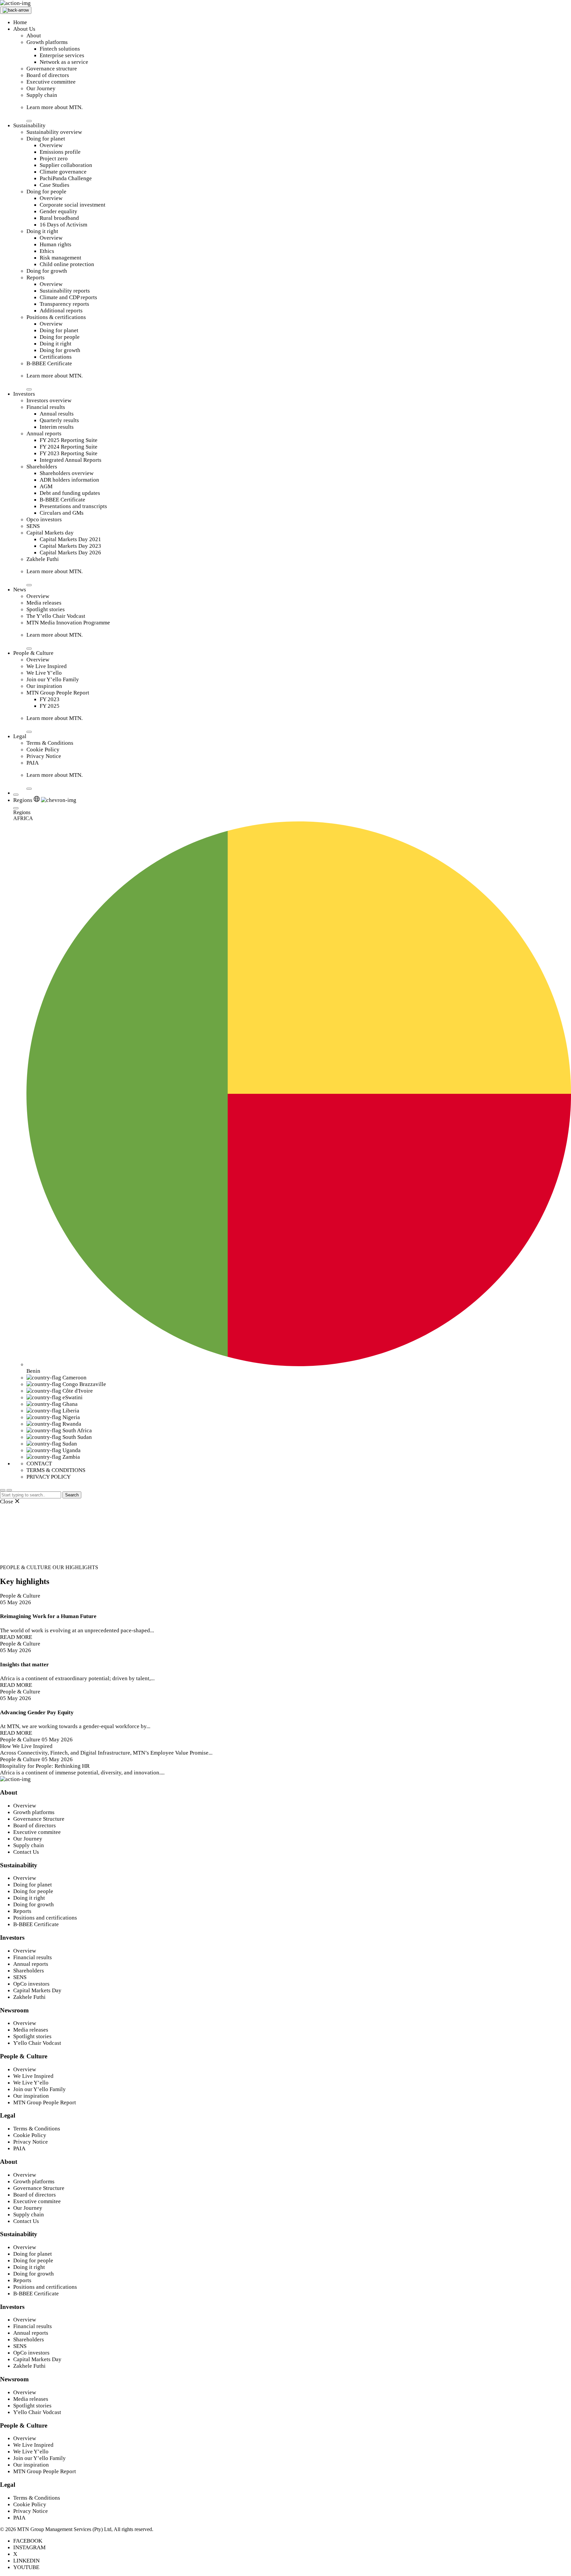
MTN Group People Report (58, 693)
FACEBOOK (28, 2541)
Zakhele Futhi (43, 559)
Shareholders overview (67, 473)
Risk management (60, 258)
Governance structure (52, 69)
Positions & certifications (56, 317)
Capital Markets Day (37, 1990)
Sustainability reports (65, 291)
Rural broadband (59, 218)
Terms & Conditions (50, 743)
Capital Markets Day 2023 (70, 546)
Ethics (47, 251)
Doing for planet (46, 139)
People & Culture (33, 653)
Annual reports (44, 434)
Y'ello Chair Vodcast (37, 2043)
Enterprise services (62, 55)
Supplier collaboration (66, 165)
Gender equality (58, 211)
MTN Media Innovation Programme (68, 623)
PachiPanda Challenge (66, 178)
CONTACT (39, 1464)
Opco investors (44, 519)
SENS (33, 526)
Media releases (44, 603)
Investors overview (49, 400)
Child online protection (67, 264)
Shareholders (42, 467)
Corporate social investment (73, 205)
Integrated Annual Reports (71, 460)
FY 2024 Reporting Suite (69, 447)
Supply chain (42, 95)
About (34, 36)
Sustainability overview (54, 132)
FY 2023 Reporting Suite (69, 453)
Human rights (56, 244)
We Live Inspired (47, 666)
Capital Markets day (50, 533)
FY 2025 (50, 706)
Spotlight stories (46, 609)
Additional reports (61, 311)
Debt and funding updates (70, 493)
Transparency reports (64, 304)
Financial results (46, 407)
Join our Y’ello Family (53, 679)
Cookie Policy (43, 750)
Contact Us (26, 1852)
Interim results (57, 427)
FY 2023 (50, 699)
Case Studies (55, 185)
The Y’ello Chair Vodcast (56, 616)
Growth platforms (47, 42)
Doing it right (42, 231)
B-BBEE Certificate (49, 363)
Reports (36, 277)
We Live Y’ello (44, 673)
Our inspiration (44, 686)
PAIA (33, 763)
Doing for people (46, 192)
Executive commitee (37, 1832)
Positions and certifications (45, 1918)
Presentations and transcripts (73, 506)
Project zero (54, 159)
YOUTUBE (26, 2567)
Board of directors (48, 75)
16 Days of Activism (63, 225)
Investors (24, 394)
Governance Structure (39, 1819)
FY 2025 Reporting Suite (69, 440)
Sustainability (29, 125)
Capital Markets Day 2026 (70, 553)
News (20, 590)
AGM (46, 486)
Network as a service (64, 62)
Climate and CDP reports (68, 297)
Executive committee (51, 82)
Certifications (56, 357)
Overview (51, 145)
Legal (20, 736)
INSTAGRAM (29, 2547)
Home (20, 22)
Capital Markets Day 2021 (70, 539)
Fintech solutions (60, 49)
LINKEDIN (26, 2561)
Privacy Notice (44, 756)
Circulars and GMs (62, 513)
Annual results (57, 414)
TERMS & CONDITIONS (56, 1470)
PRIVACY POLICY (49, 1477)
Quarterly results (59, 420)
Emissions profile (60, 152)
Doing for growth (47, 271)
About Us (24, 29)
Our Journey (41, 88)
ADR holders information (69, 480)
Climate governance (63, 172)
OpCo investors (31, 1984)
